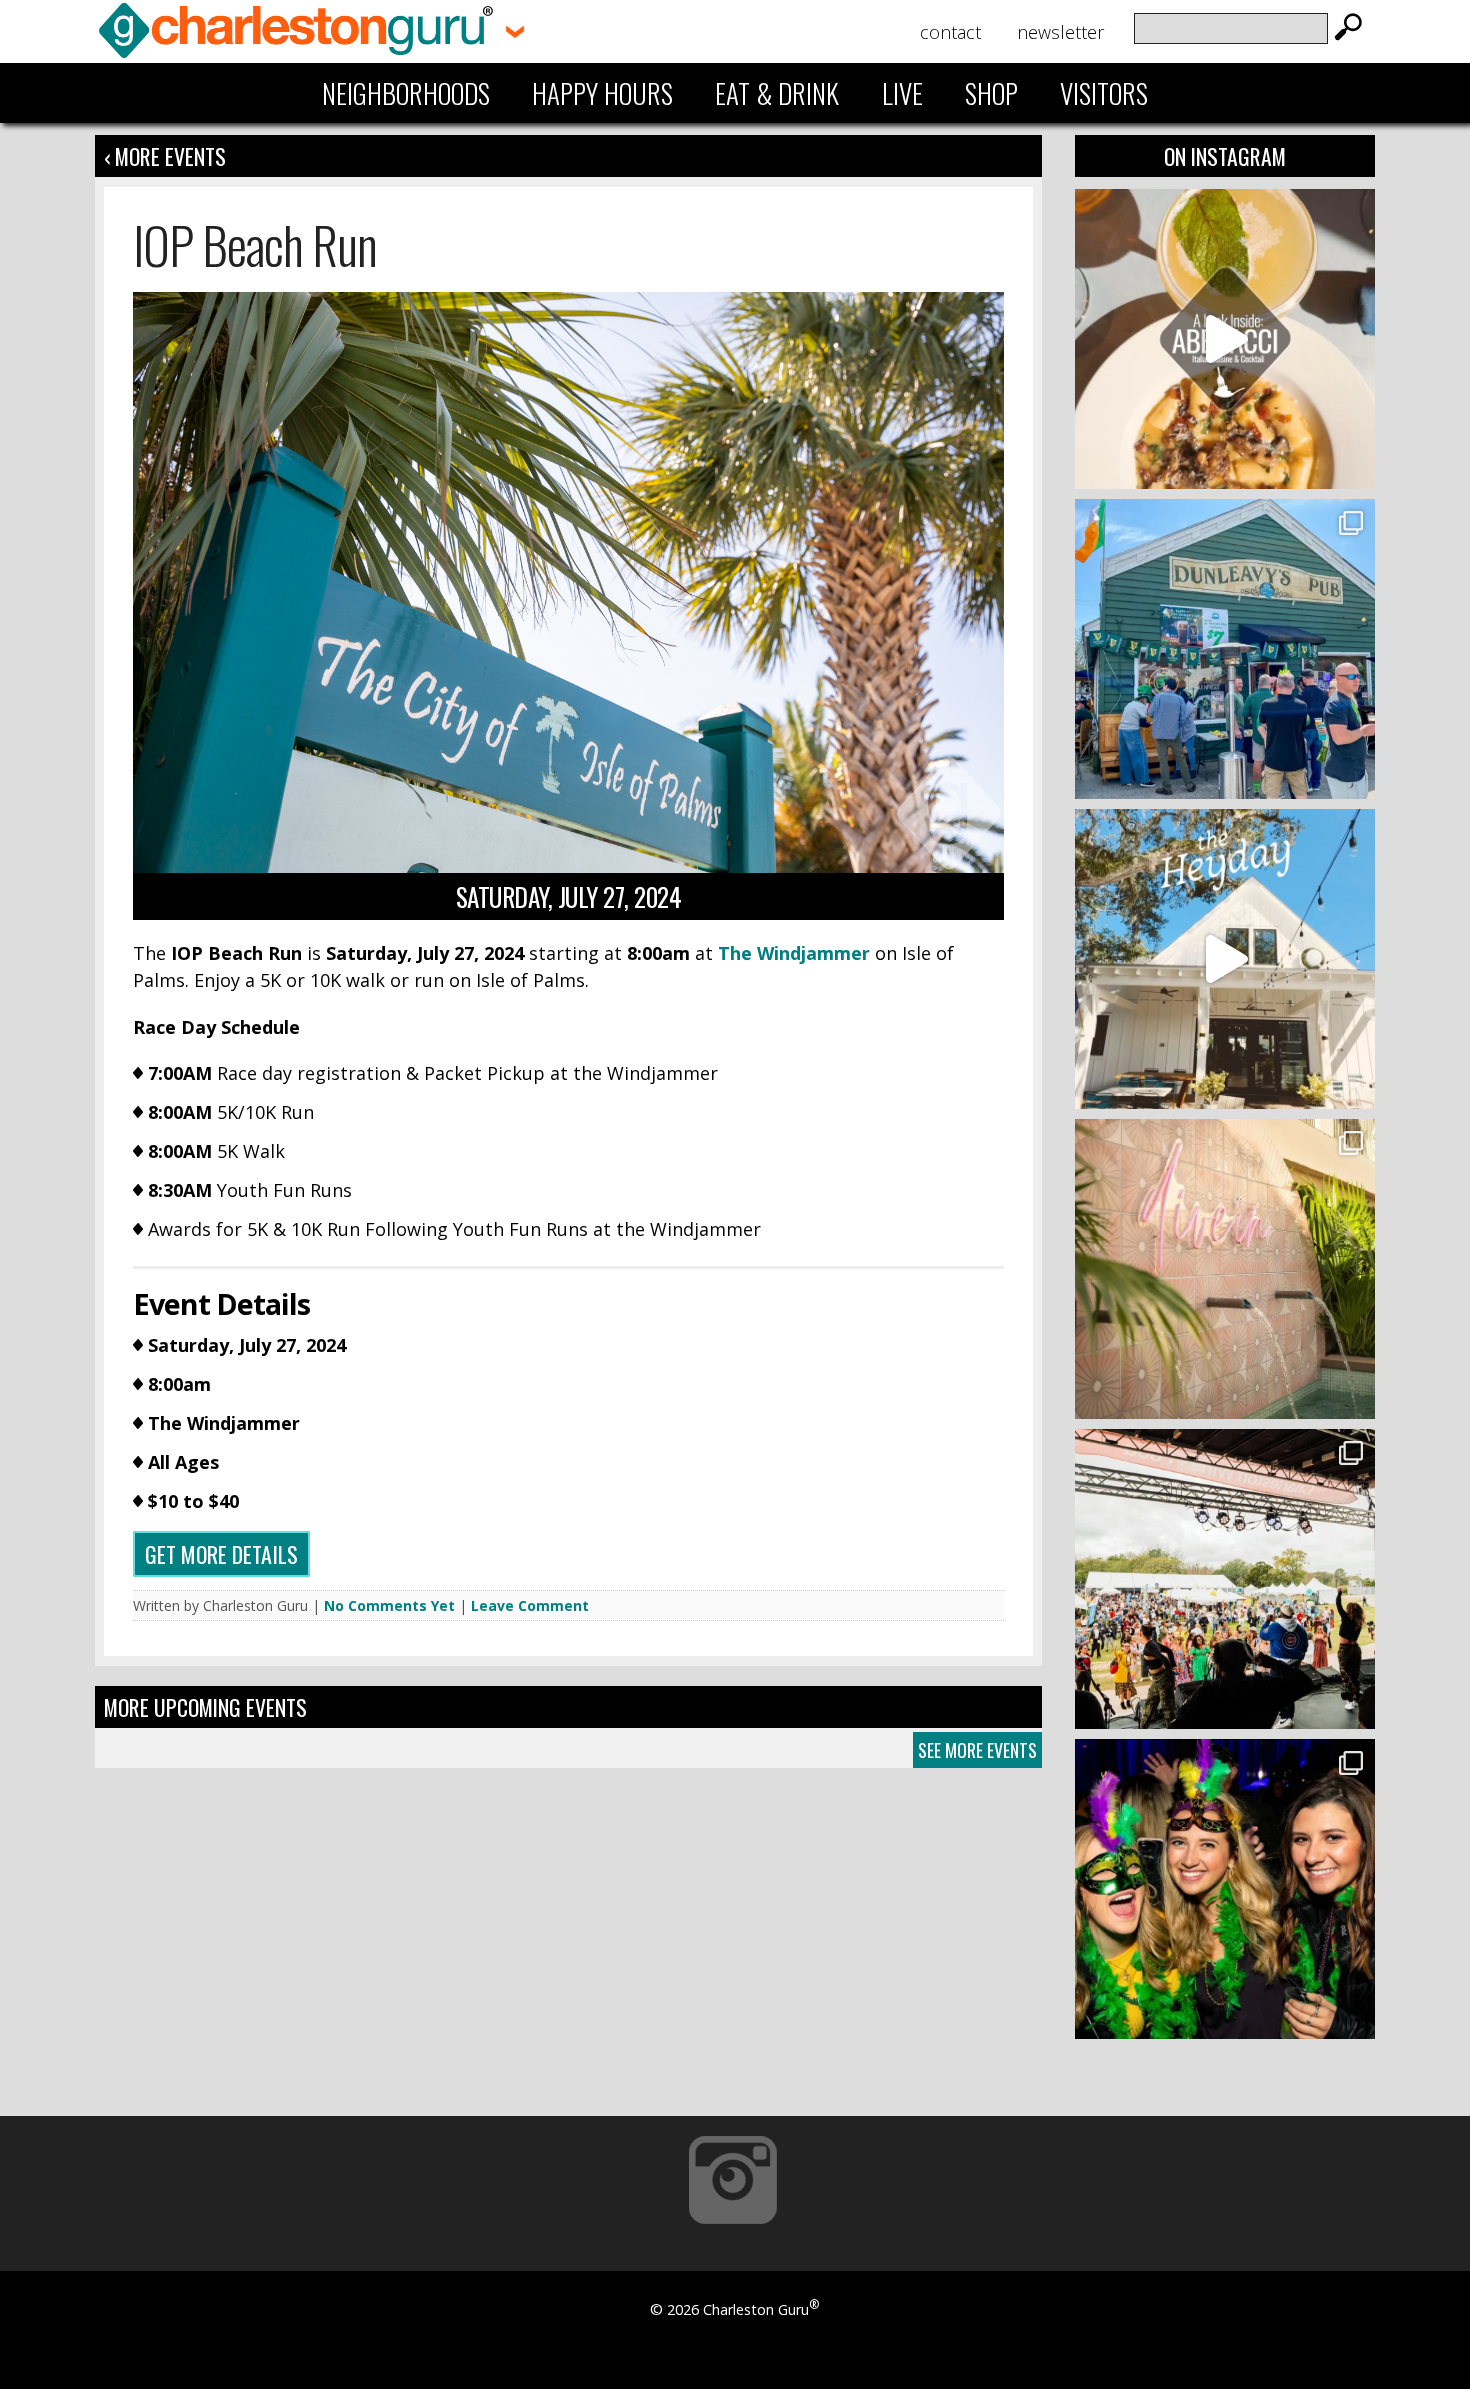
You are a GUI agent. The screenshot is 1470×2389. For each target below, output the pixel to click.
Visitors (1104, 93)
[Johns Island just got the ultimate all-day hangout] (1225, 959)
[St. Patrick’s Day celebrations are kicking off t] (1225, 649)
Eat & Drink (777, 93)
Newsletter (1060, 32)
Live (902, 93)
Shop (991, 93)
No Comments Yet (389, 1605)
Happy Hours (602, 93)
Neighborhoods (406, 93)
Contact (950, 32)
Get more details (221, 1554)
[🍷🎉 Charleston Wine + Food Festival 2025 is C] (1225, 1579)
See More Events (977, 1750)
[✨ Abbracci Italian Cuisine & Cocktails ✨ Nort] (1225, 339)
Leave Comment (530, 1605)
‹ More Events (165, 156)
